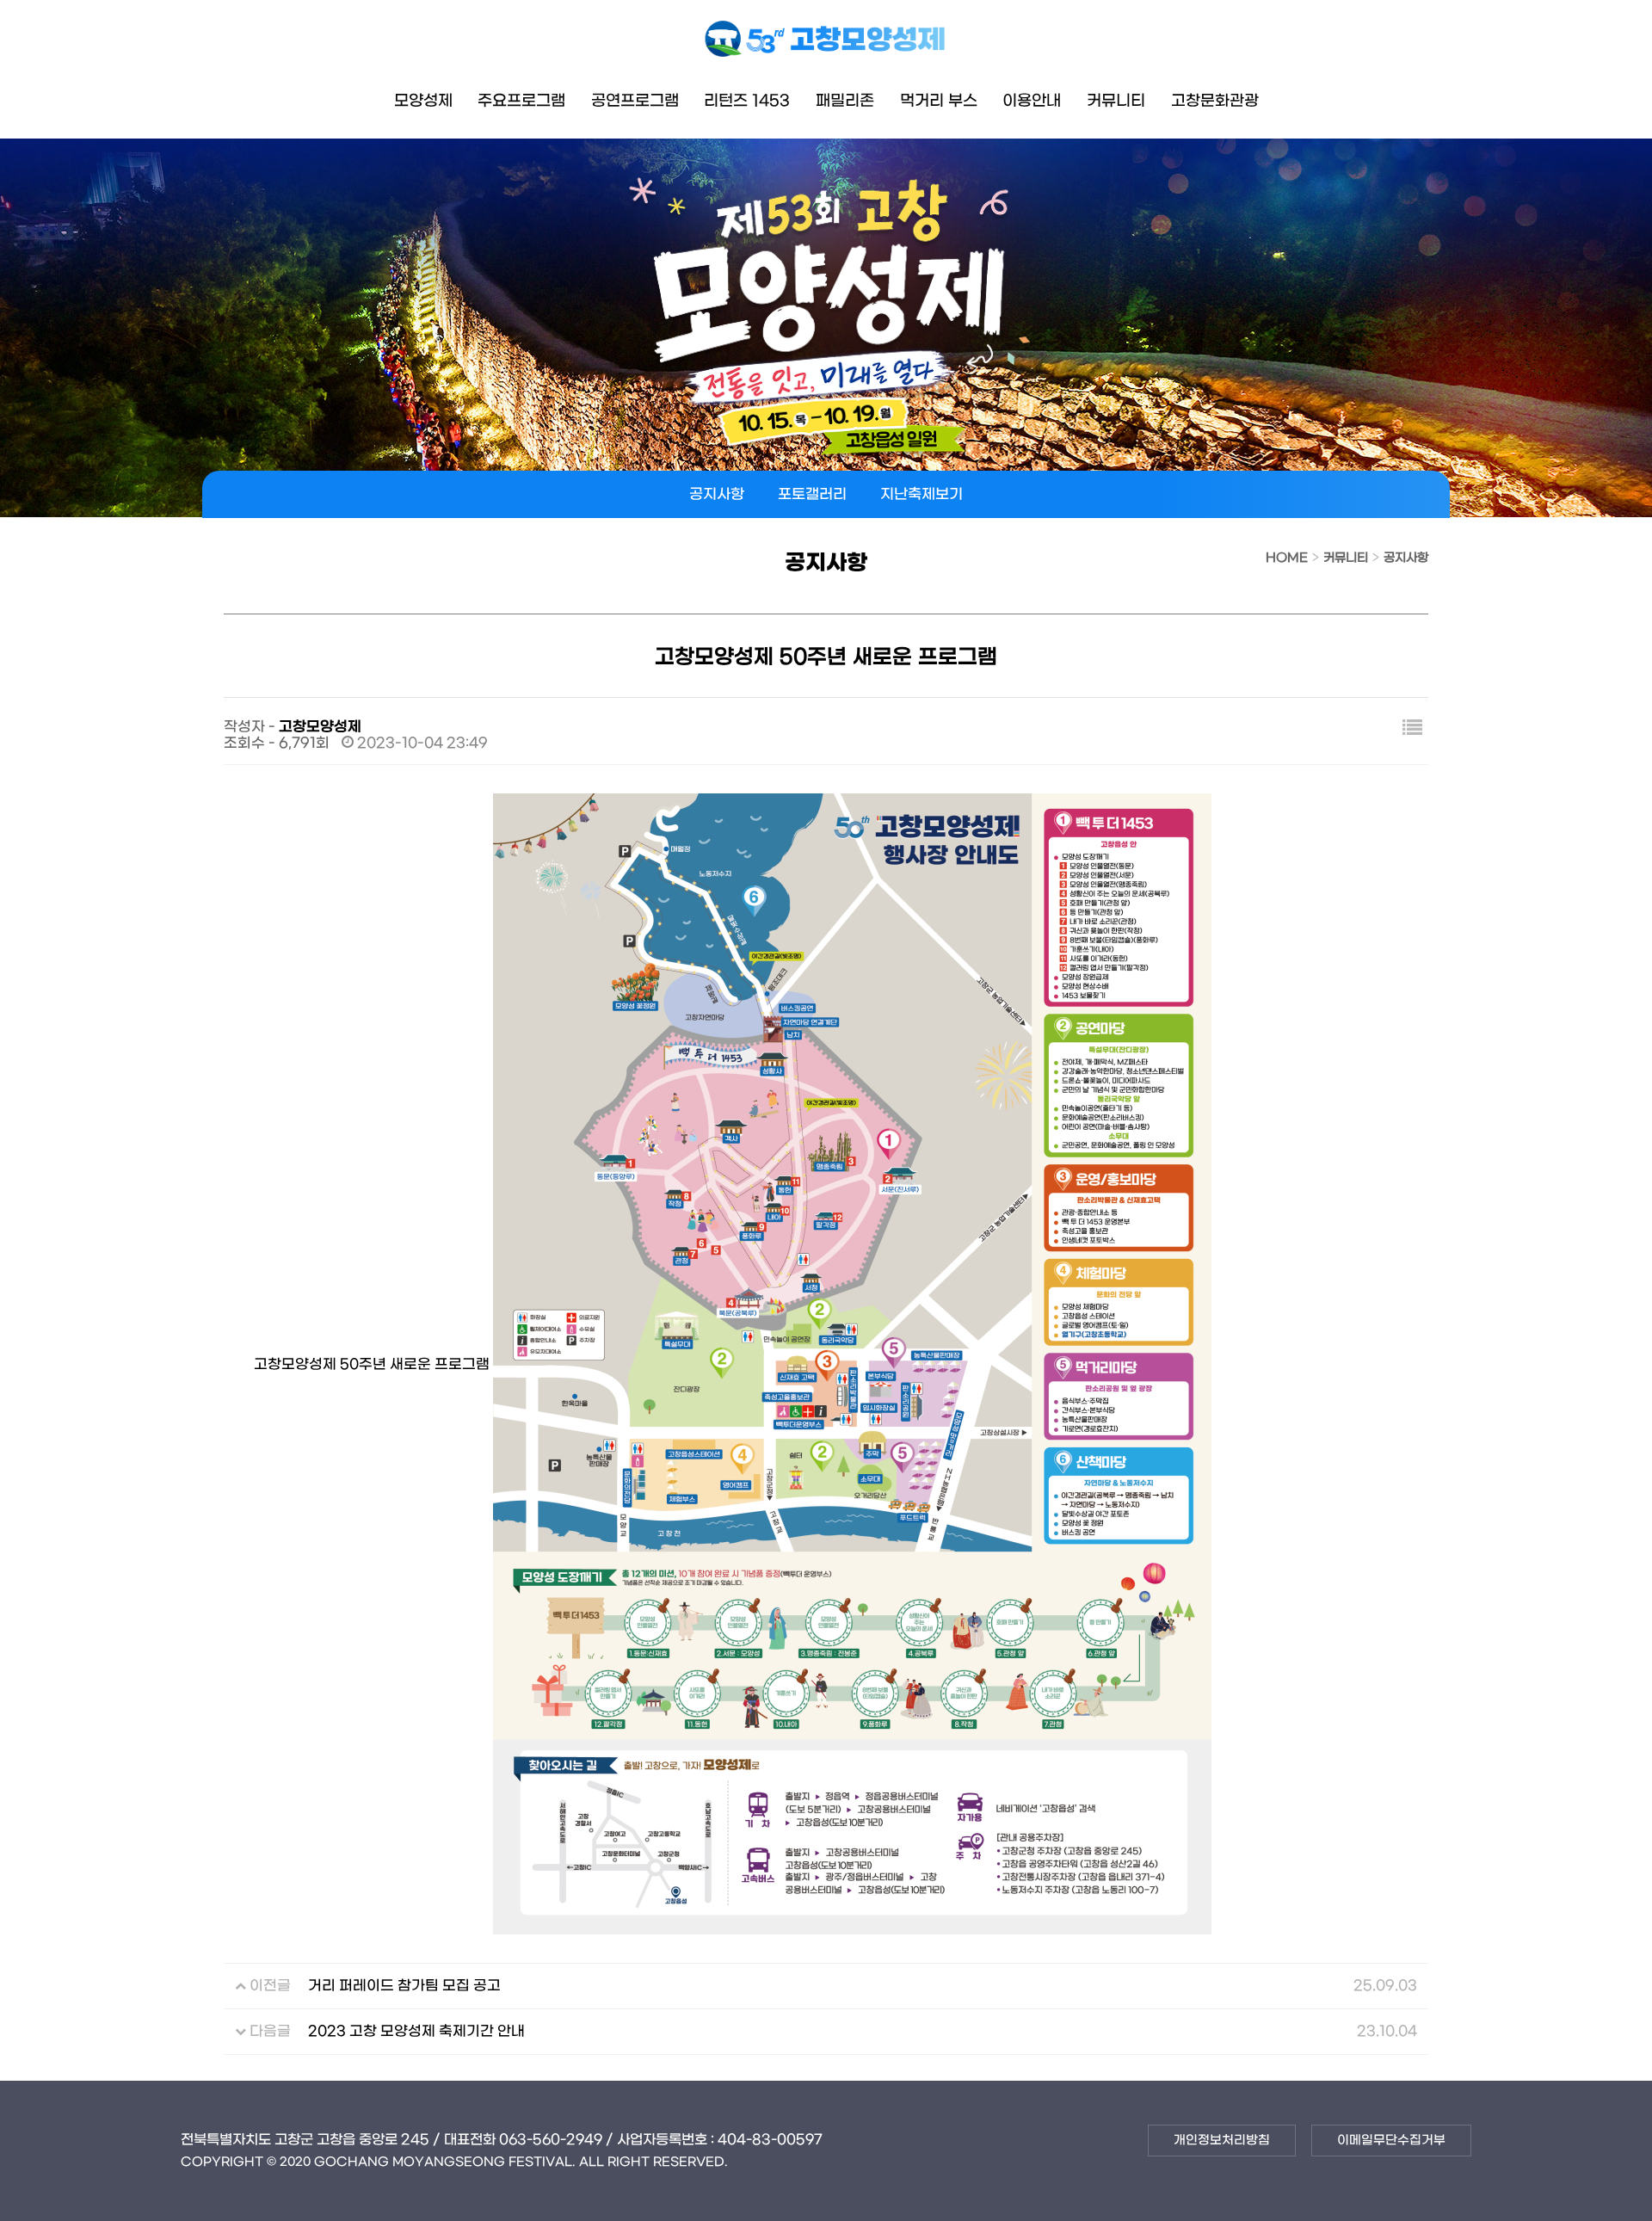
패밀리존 (845, 101)
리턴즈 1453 (747, 101)
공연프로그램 (635, 101)
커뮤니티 (1116, 101)
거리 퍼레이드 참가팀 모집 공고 (404, 1986)
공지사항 (717, 495)
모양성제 (423, 101)
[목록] (1412, 730)
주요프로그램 (521, 101)
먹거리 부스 (939, 101)
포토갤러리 (812, 495)
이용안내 (1032, 101)
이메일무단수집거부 (1391, 2141)
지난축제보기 (922, 495)
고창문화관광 (1215, 101)
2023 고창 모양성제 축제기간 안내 (416, 2032)
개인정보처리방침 (1222, 2141)
